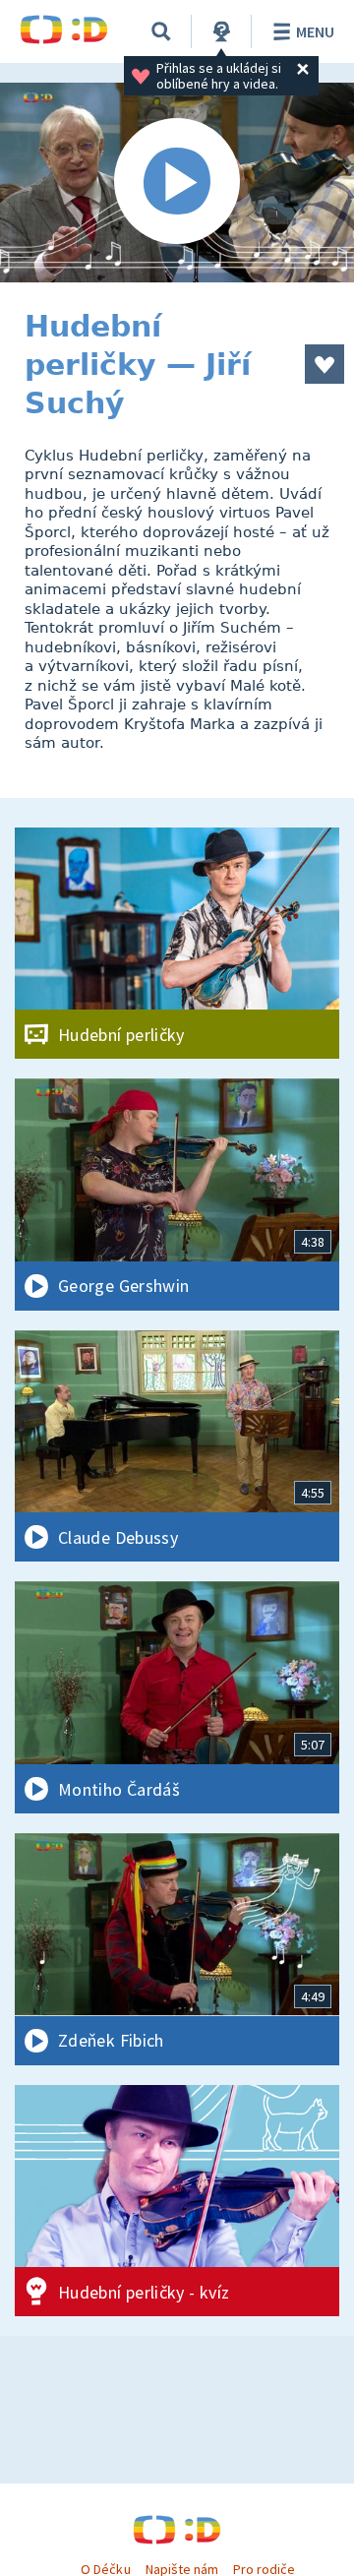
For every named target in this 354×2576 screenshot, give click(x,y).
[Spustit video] (177, 183)
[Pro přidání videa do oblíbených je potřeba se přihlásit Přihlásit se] (324, 364)
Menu (315, 31)
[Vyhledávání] (161, 31)
